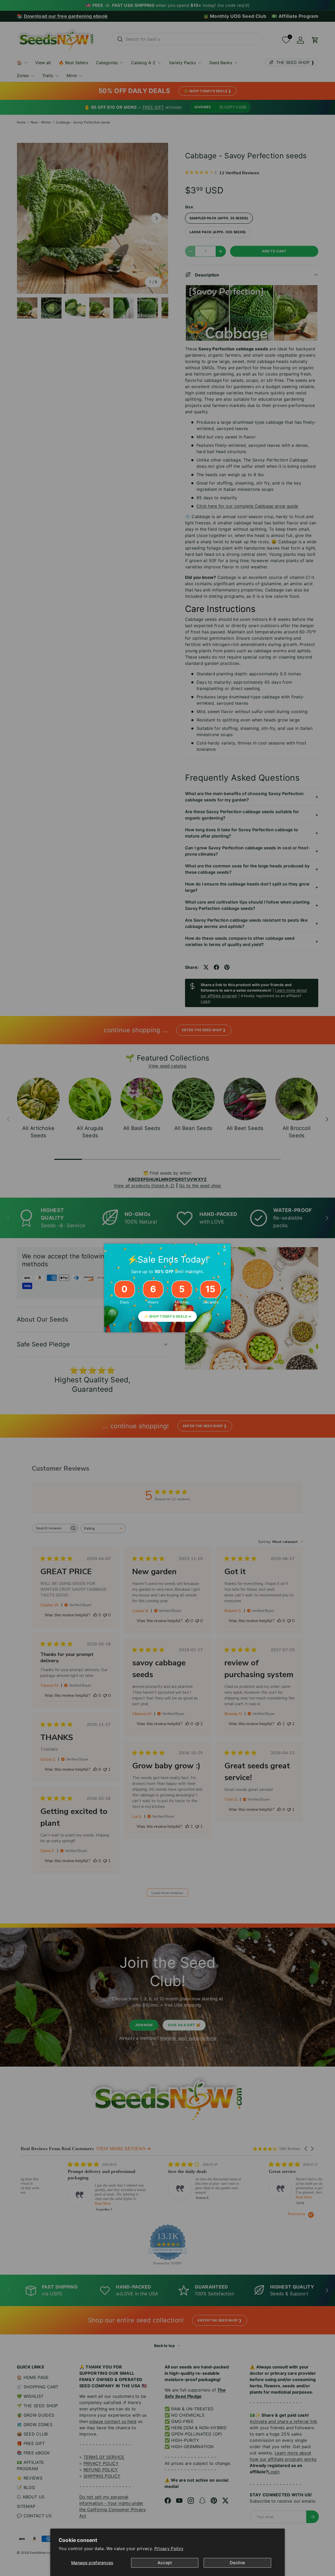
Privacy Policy (169, 2548)
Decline (237, 2563)
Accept (165, 2563)
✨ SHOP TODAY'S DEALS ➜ (167, 1316)
